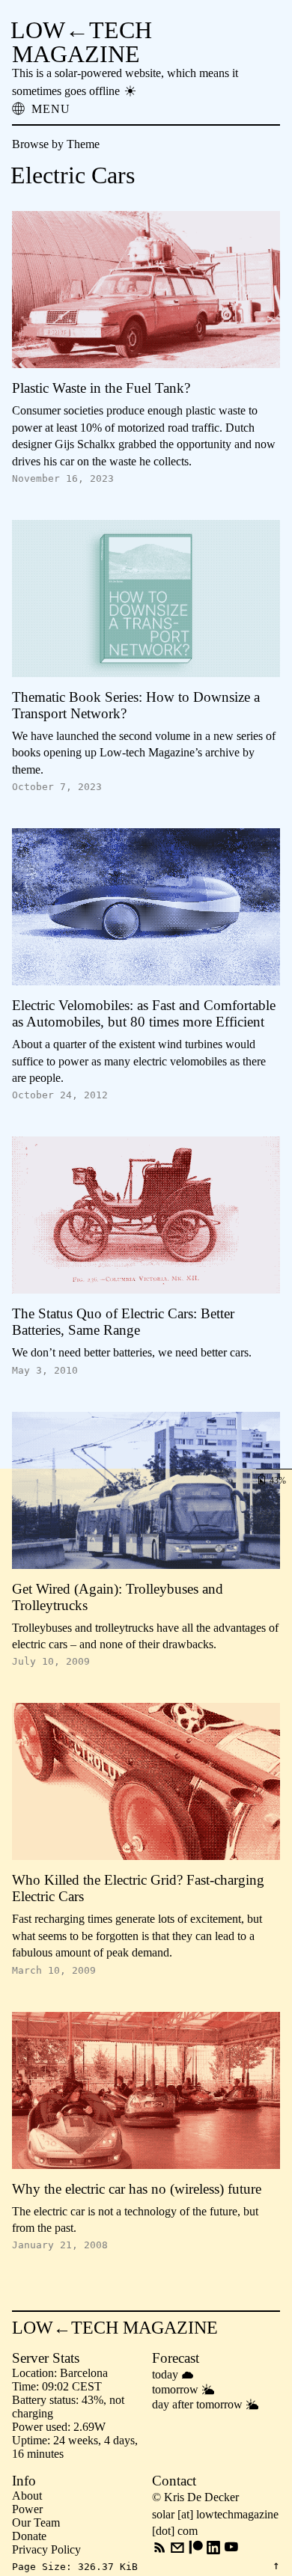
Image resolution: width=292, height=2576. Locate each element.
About (27, 2496)
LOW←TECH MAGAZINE (81, 42)
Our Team (36, 2523)
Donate (29, 2536)
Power (27, 2509)
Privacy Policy (46, 2549)
